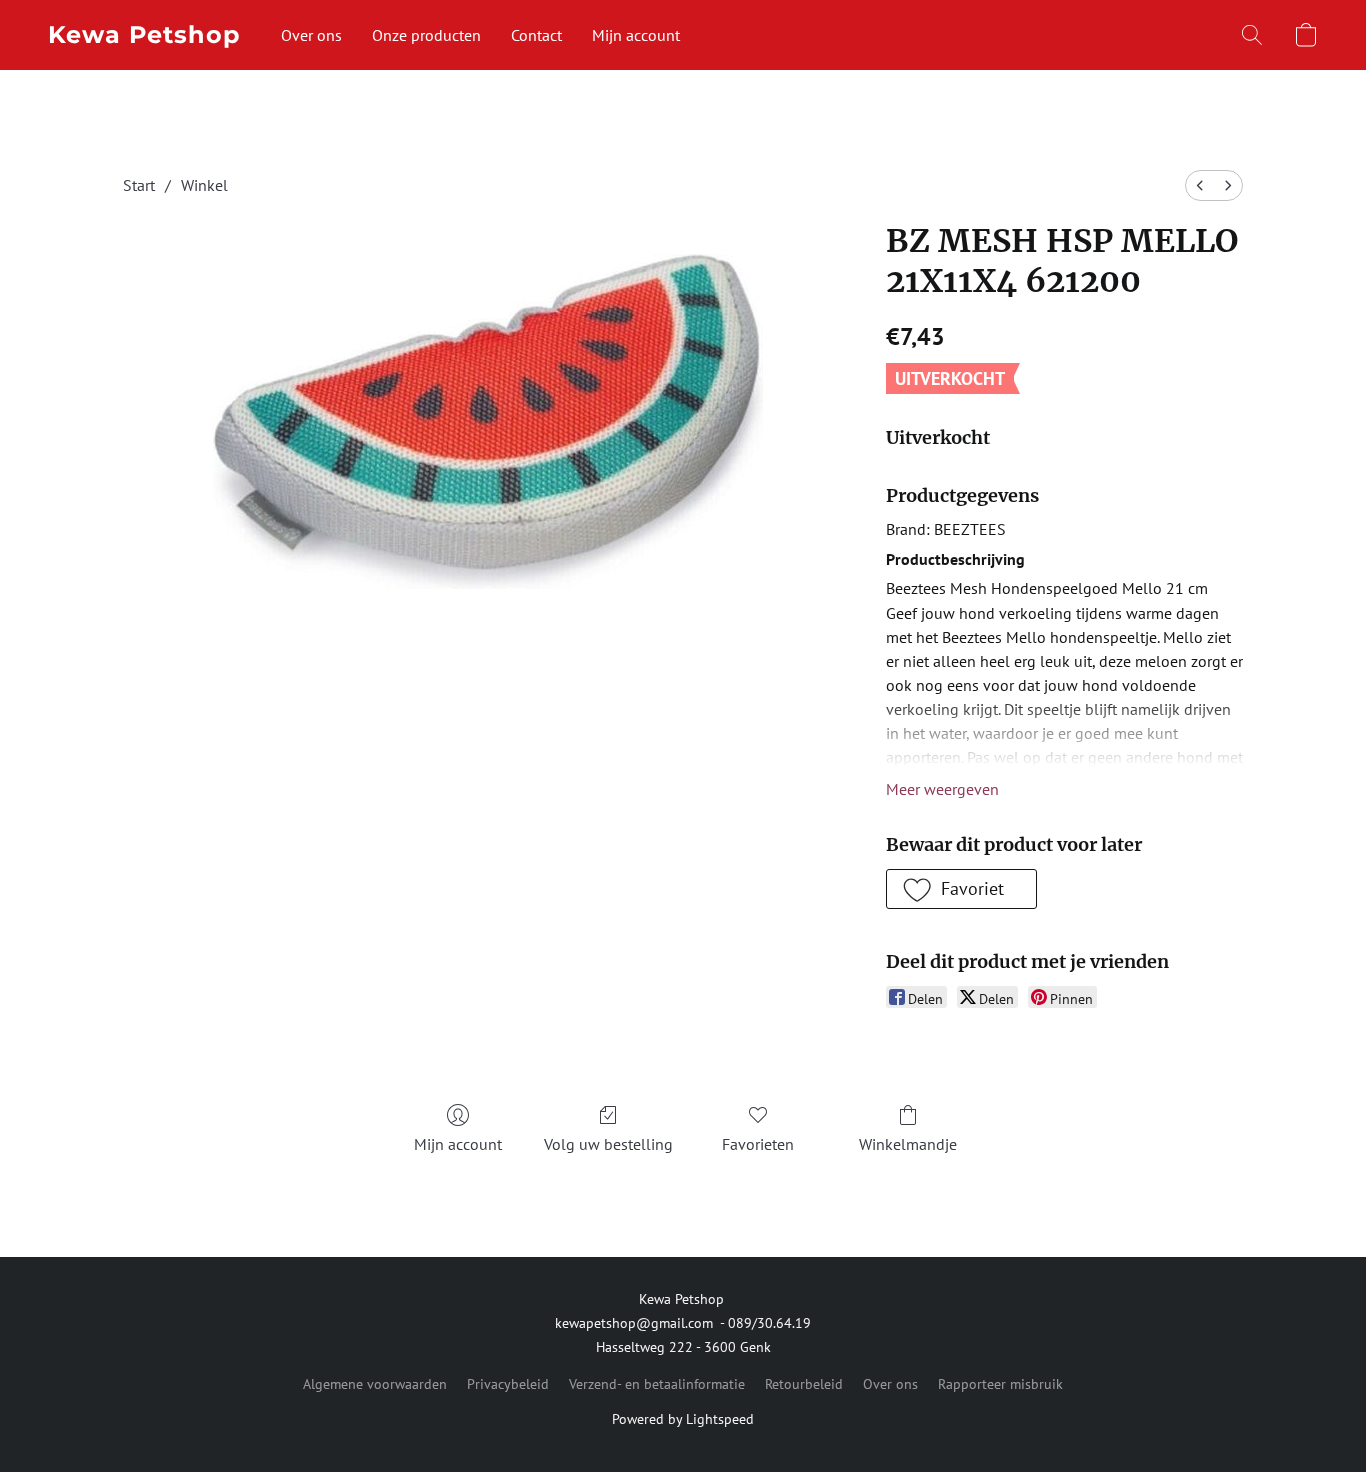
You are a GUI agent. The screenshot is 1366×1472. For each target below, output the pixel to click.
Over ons (311, 35)
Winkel (204, 185)
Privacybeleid (508, 1384)
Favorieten (758, 1144)
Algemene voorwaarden (375, 1384)
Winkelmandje (908, 1144)
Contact (536, 35)
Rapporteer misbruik (1000, 1384)
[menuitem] (1200, 185)
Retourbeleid (804, 1384)
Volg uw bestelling (608, 1144)
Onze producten (426, 35)
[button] (144, 35)
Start (139, 185)
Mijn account (636, 35)
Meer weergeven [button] (942, 789)
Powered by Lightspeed (683, 1419)
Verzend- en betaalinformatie (657, 1384)
